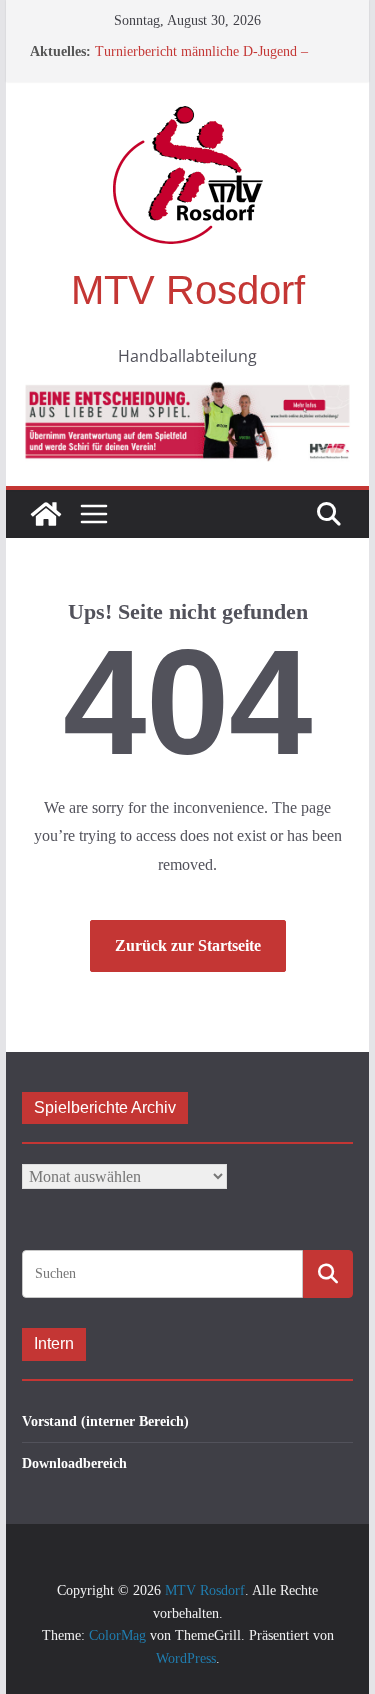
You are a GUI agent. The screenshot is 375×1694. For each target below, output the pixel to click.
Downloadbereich (74, 1463)
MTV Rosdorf (188, 290)
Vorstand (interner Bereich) (105, 1421)
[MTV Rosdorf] (46, 514)
